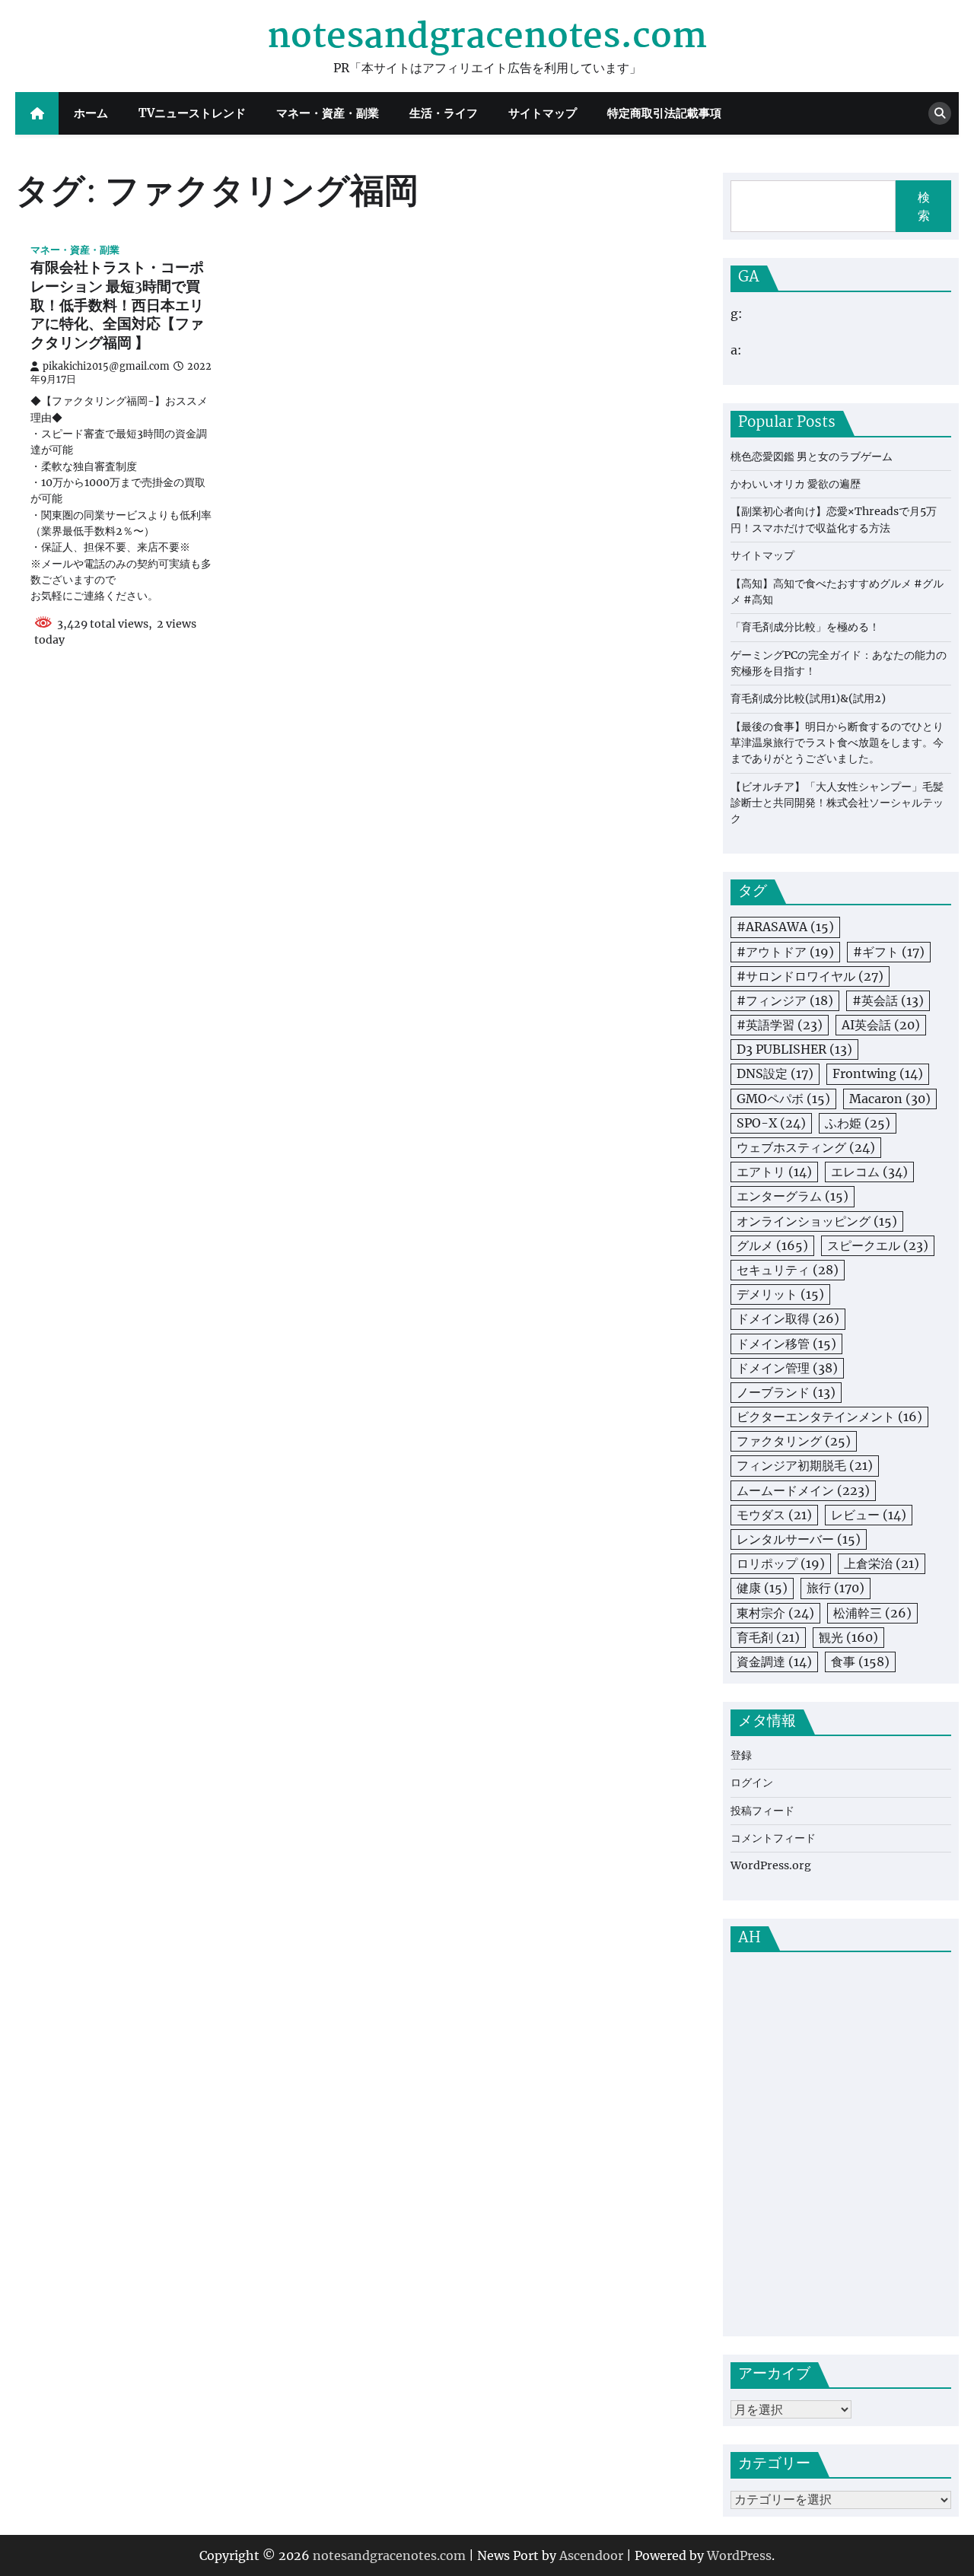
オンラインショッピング (817, 1221)
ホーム (91, 113)
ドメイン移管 (786, 1344)
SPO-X (771, 1123)
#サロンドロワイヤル (810, 976)
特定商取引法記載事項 (664, 113)
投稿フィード (762, 1811)
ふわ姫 (858, 1123)
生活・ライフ (444, 113)
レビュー (869, 1515)
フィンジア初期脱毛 (805, 1465)
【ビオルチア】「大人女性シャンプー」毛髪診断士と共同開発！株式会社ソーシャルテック (837, 803)
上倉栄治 (882, 1563)
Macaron (890, 1099)
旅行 (836, 1588)
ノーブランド (786, 1392)
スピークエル (878, 1245)
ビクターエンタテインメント (829, 1417)
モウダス (774, 1515)
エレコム (869, 1172)
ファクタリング (794, 1441)
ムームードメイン (803, 1490)
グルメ (772, 1245)
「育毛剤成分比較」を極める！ (805, 627)
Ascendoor (591, 2555)
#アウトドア (785, 952)
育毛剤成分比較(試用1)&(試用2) (808, 698)
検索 (924, 206)
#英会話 (888, 1000)
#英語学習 (780, 1025)
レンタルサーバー (799, 1539)
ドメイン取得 (788, 1318)
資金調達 (774, 1662)
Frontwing (878, 1073)
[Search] (940, 113)
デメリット (780, 1294)
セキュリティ (788, 1270)
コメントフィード (773, 1838)
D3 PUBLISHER (794, 1049)
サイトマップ (543, 113)
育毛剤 (768, 1637)
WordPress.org (771, 1865)
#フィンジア (785, 1000)
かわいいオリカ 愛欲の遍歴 (796, 484)
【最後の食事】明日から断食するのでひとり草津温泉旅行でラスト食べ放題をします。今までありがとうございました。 (837, 743)
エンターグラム (793, 1196)
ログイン (752, 1783)
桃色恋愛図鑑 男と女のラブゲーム (812, 456)
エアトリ (774, 1172)
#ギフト (889, 952)
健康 (762, 1588)
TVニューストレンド (192, 113)
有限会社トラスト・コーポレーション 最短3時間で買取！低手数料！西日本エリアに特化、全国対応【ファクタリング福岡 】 (117, 306)
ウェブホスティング (806, 1147)
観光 (848, 1637)
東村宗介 (775, 1613)
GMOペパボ (783, 1099)
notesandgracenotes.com (487, 37)
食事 (860, 1662)
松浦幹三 (872, 1613)
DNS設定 (775, 1073)
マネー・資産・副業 (328, 113)
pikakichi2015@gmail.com (106, 366)
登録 (741, 1755)
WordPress (739, 2555)
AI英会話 (881, 1025)
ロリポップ (781, 1563)
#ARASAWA (785, 927)
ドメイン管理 (787, 1368)
